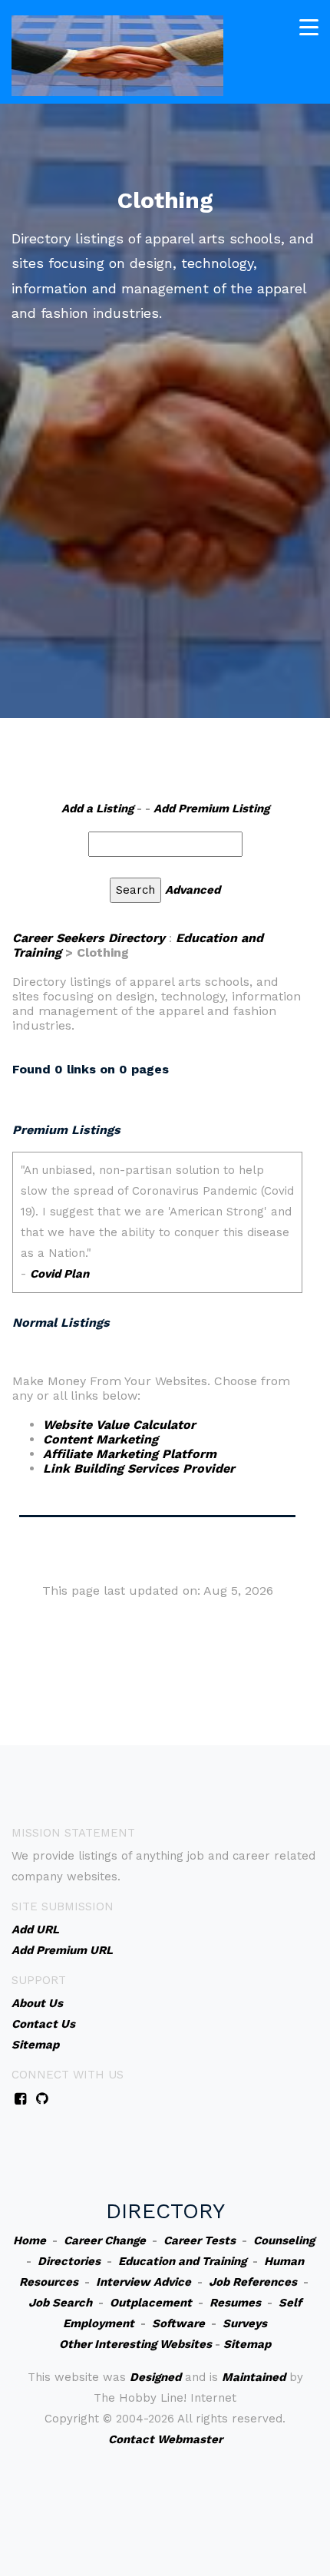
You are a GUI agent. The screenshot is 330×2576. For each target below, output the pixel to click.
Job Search (60, 2303)
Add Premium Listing (211, 809)
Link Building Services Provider (139, 1468)
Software (178, 2323)
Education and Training (182, 2261)
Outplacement (151, 2303)
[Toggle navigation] (309, 27)
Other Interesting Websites (135, 2344)
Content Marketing (101, 1439)
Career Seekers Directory (89, 938)
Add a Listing (97, 809)
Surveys (245, 2323)
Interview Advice (144, 2282)
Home (30, 2240)
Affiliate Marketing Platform (130, 1454)
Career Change (105, 2240)
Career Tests (200, 2240)
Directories (69, 2261)
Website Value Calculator (119, 1425)
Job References (253, 2282)
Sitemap (247, 2344)
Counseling (284, 2240)
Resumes (235, 2303)
